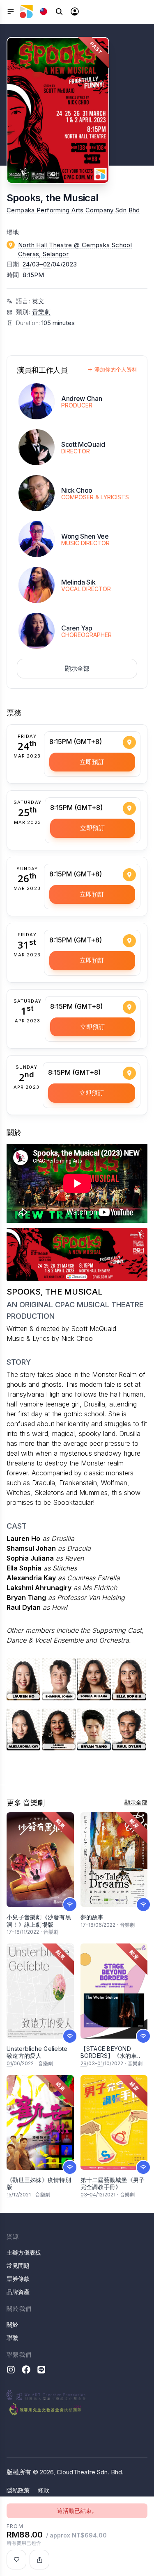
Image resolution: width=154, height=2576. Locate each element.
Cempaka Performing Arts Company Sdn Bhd (73, 210)
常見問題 (18, 2265)
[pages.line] (41, 2370)
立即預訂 (92, 762)
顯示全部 (77, 668)
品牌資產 (18, 2292)
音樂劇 (41, 312)
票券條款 (18, 2279)
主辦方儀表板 (24, 2252)
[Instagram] (11, 2370)
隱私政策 (18, 2490)
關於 (12, 2325)
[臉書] (26, 2370)
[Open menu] (11, 11)
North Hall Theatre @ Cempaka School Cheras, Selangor (75, 250)
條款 (44, 2490)
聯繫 (12, 2338)
